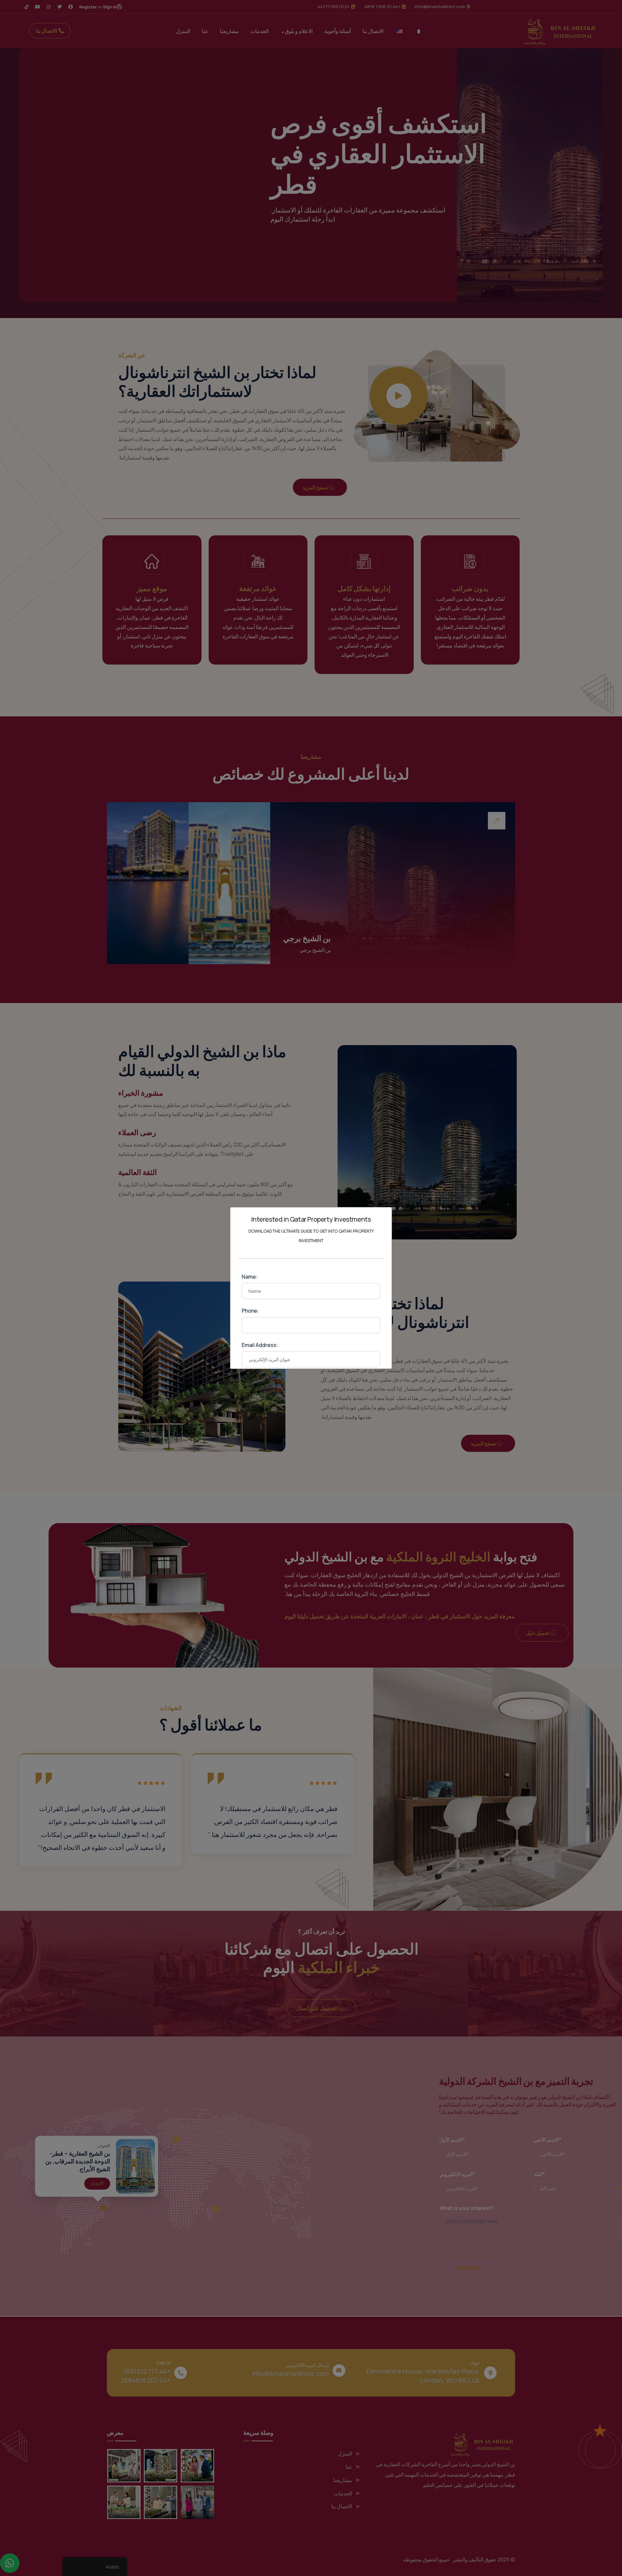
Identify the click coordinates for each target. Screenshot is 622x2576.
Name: (250, 1277)
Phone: (250, 1311)
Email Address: (260, 1345)
